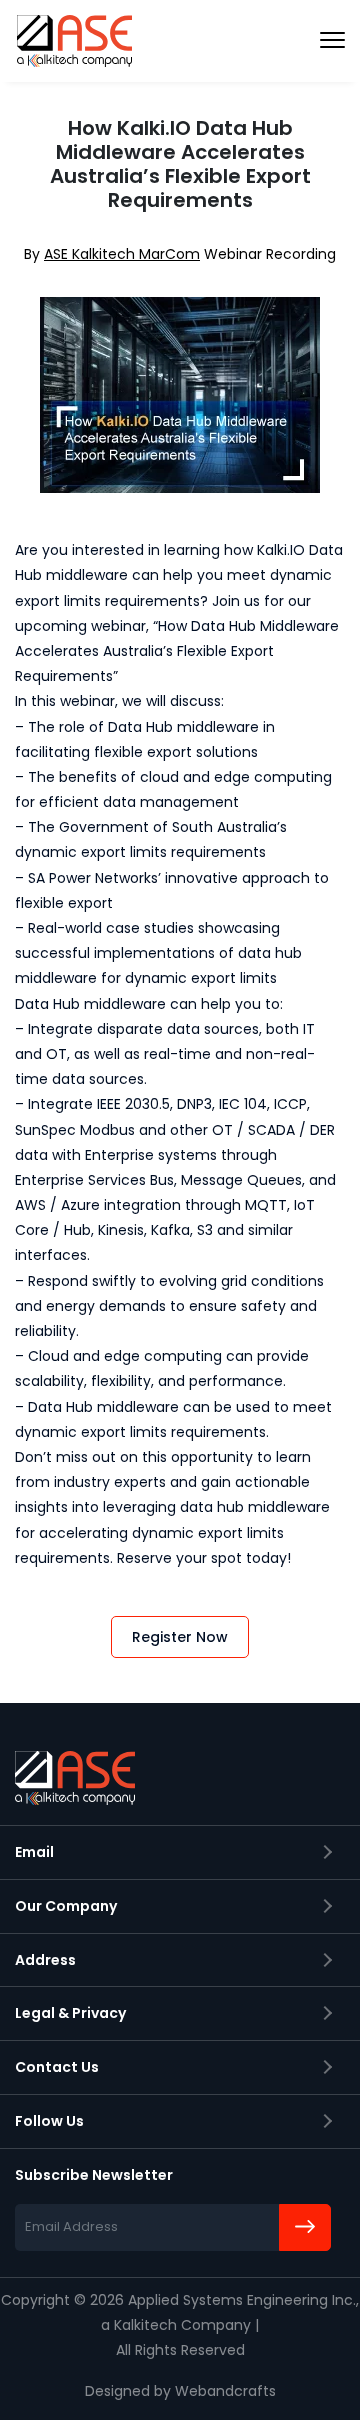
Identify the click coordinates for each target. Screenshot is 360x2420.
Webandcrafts (225, 2391)
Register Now (180, 1637)
